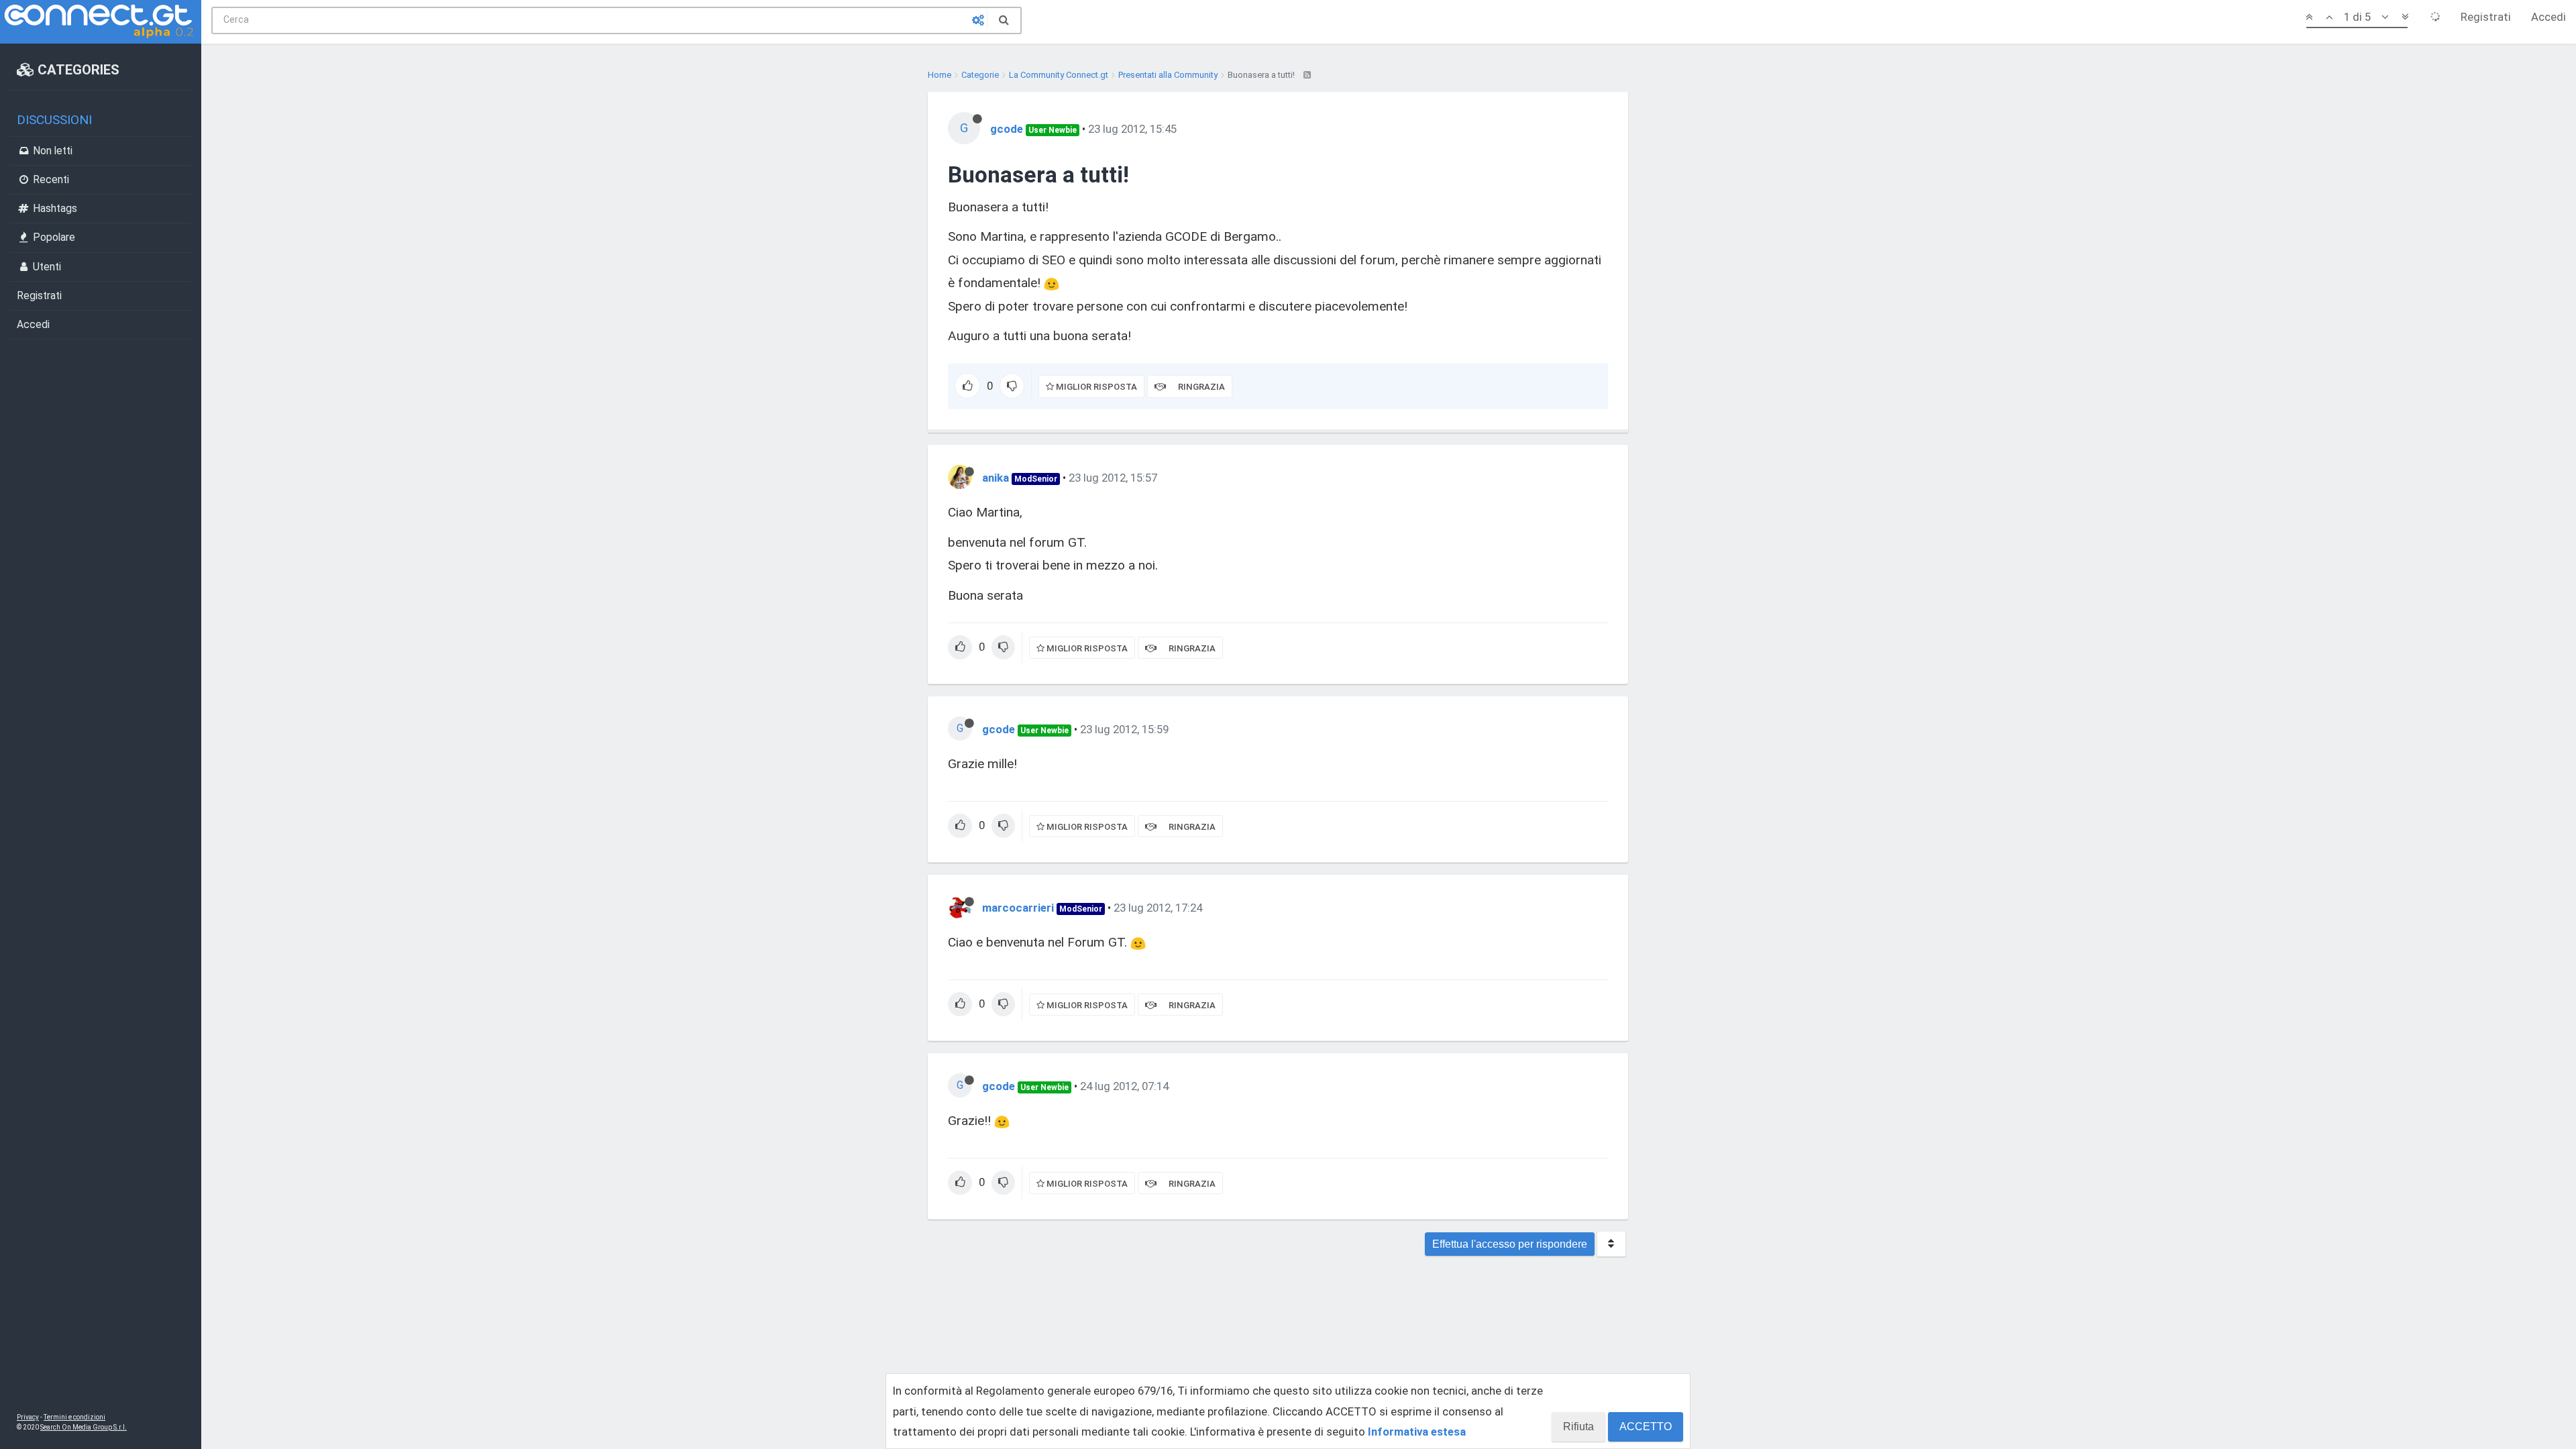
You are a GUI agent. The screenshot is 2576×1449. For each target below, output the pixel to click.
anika (996, 478)
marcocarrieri (1018, 908)
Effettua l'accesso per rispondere (1510, 1244)
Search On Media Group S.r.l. (84, 1427)
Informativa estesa (1417, 1432)
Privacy (28, 1417)
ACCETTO (1646, 1427)
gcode (1007, 129)
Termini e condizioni (74, 1417)
